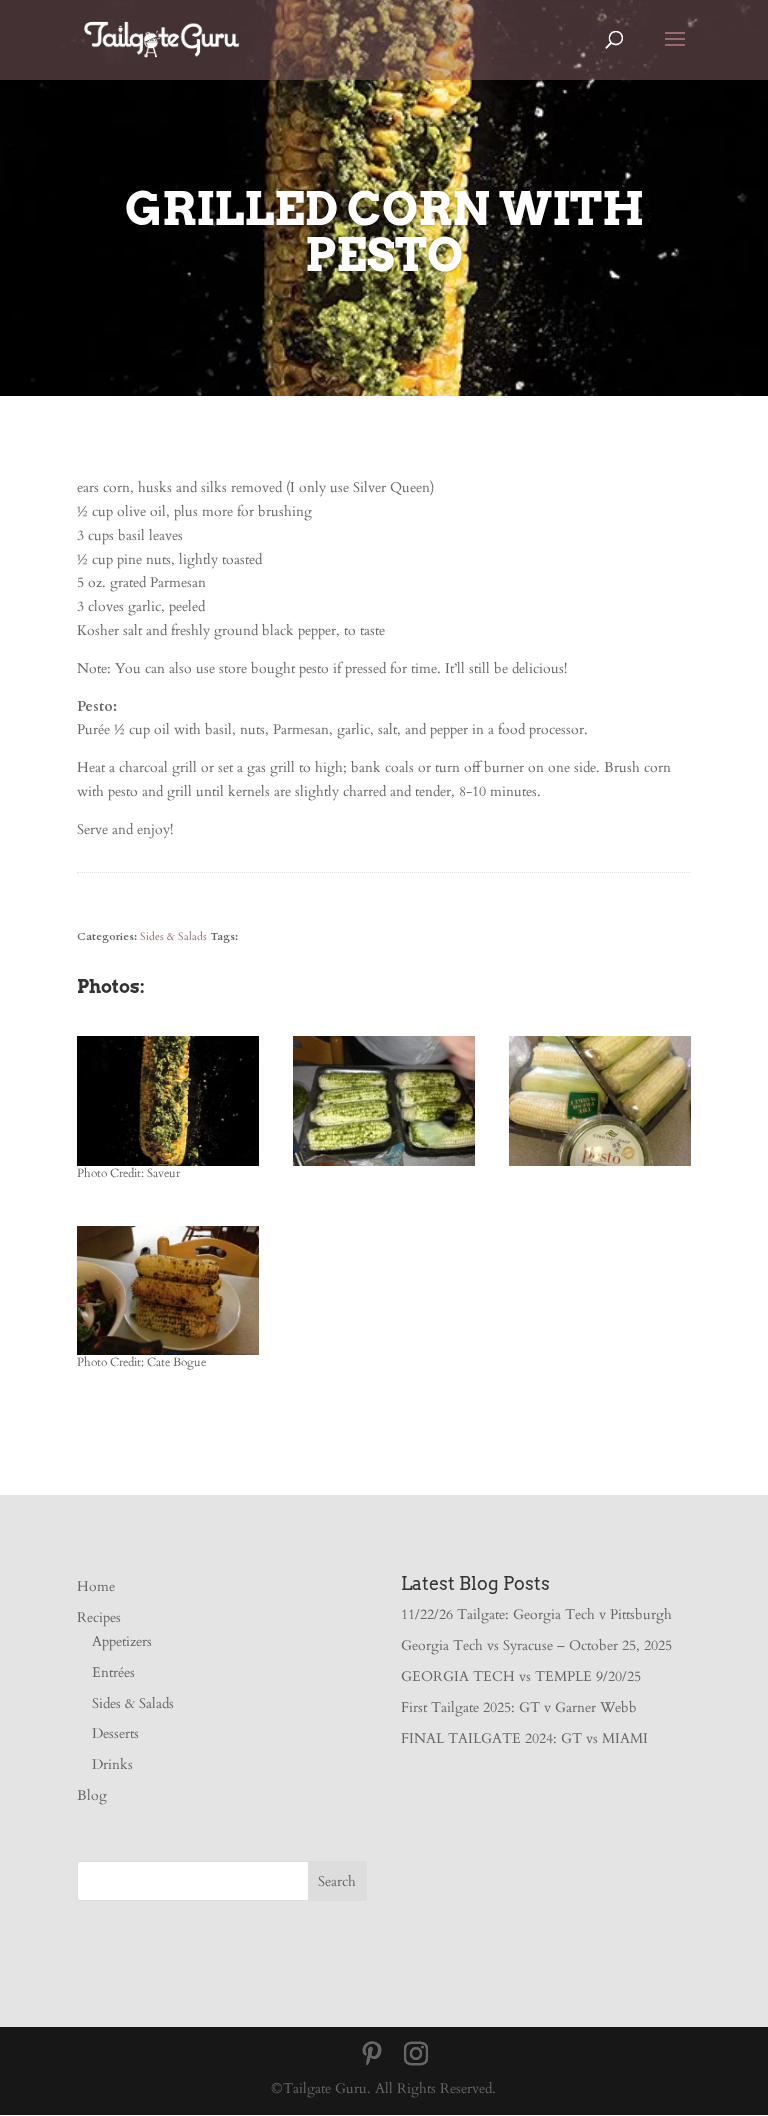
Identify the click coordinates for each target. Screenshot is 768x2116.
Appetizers (122, 1641)
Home (96, 1586)
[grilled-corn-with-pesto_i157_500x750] (168, 1165)
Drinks (112, 1764)
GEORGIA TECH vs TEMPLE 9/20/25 (521, 1676)
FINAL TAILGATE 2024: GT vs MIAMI (524, 1738)
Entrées (113, 1672)
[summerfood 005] (168, 1354)
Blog (92, 1795)
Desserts (115, 1733)
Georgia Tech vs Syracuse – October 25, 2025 (536, 1645)
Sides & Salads (173, 936)
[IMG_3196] (600, 1165)
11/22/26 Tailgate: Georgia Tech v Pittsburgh (536, 1614)
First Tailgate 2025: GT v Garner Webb (519, 1707)
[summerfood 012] (384, 1165)
